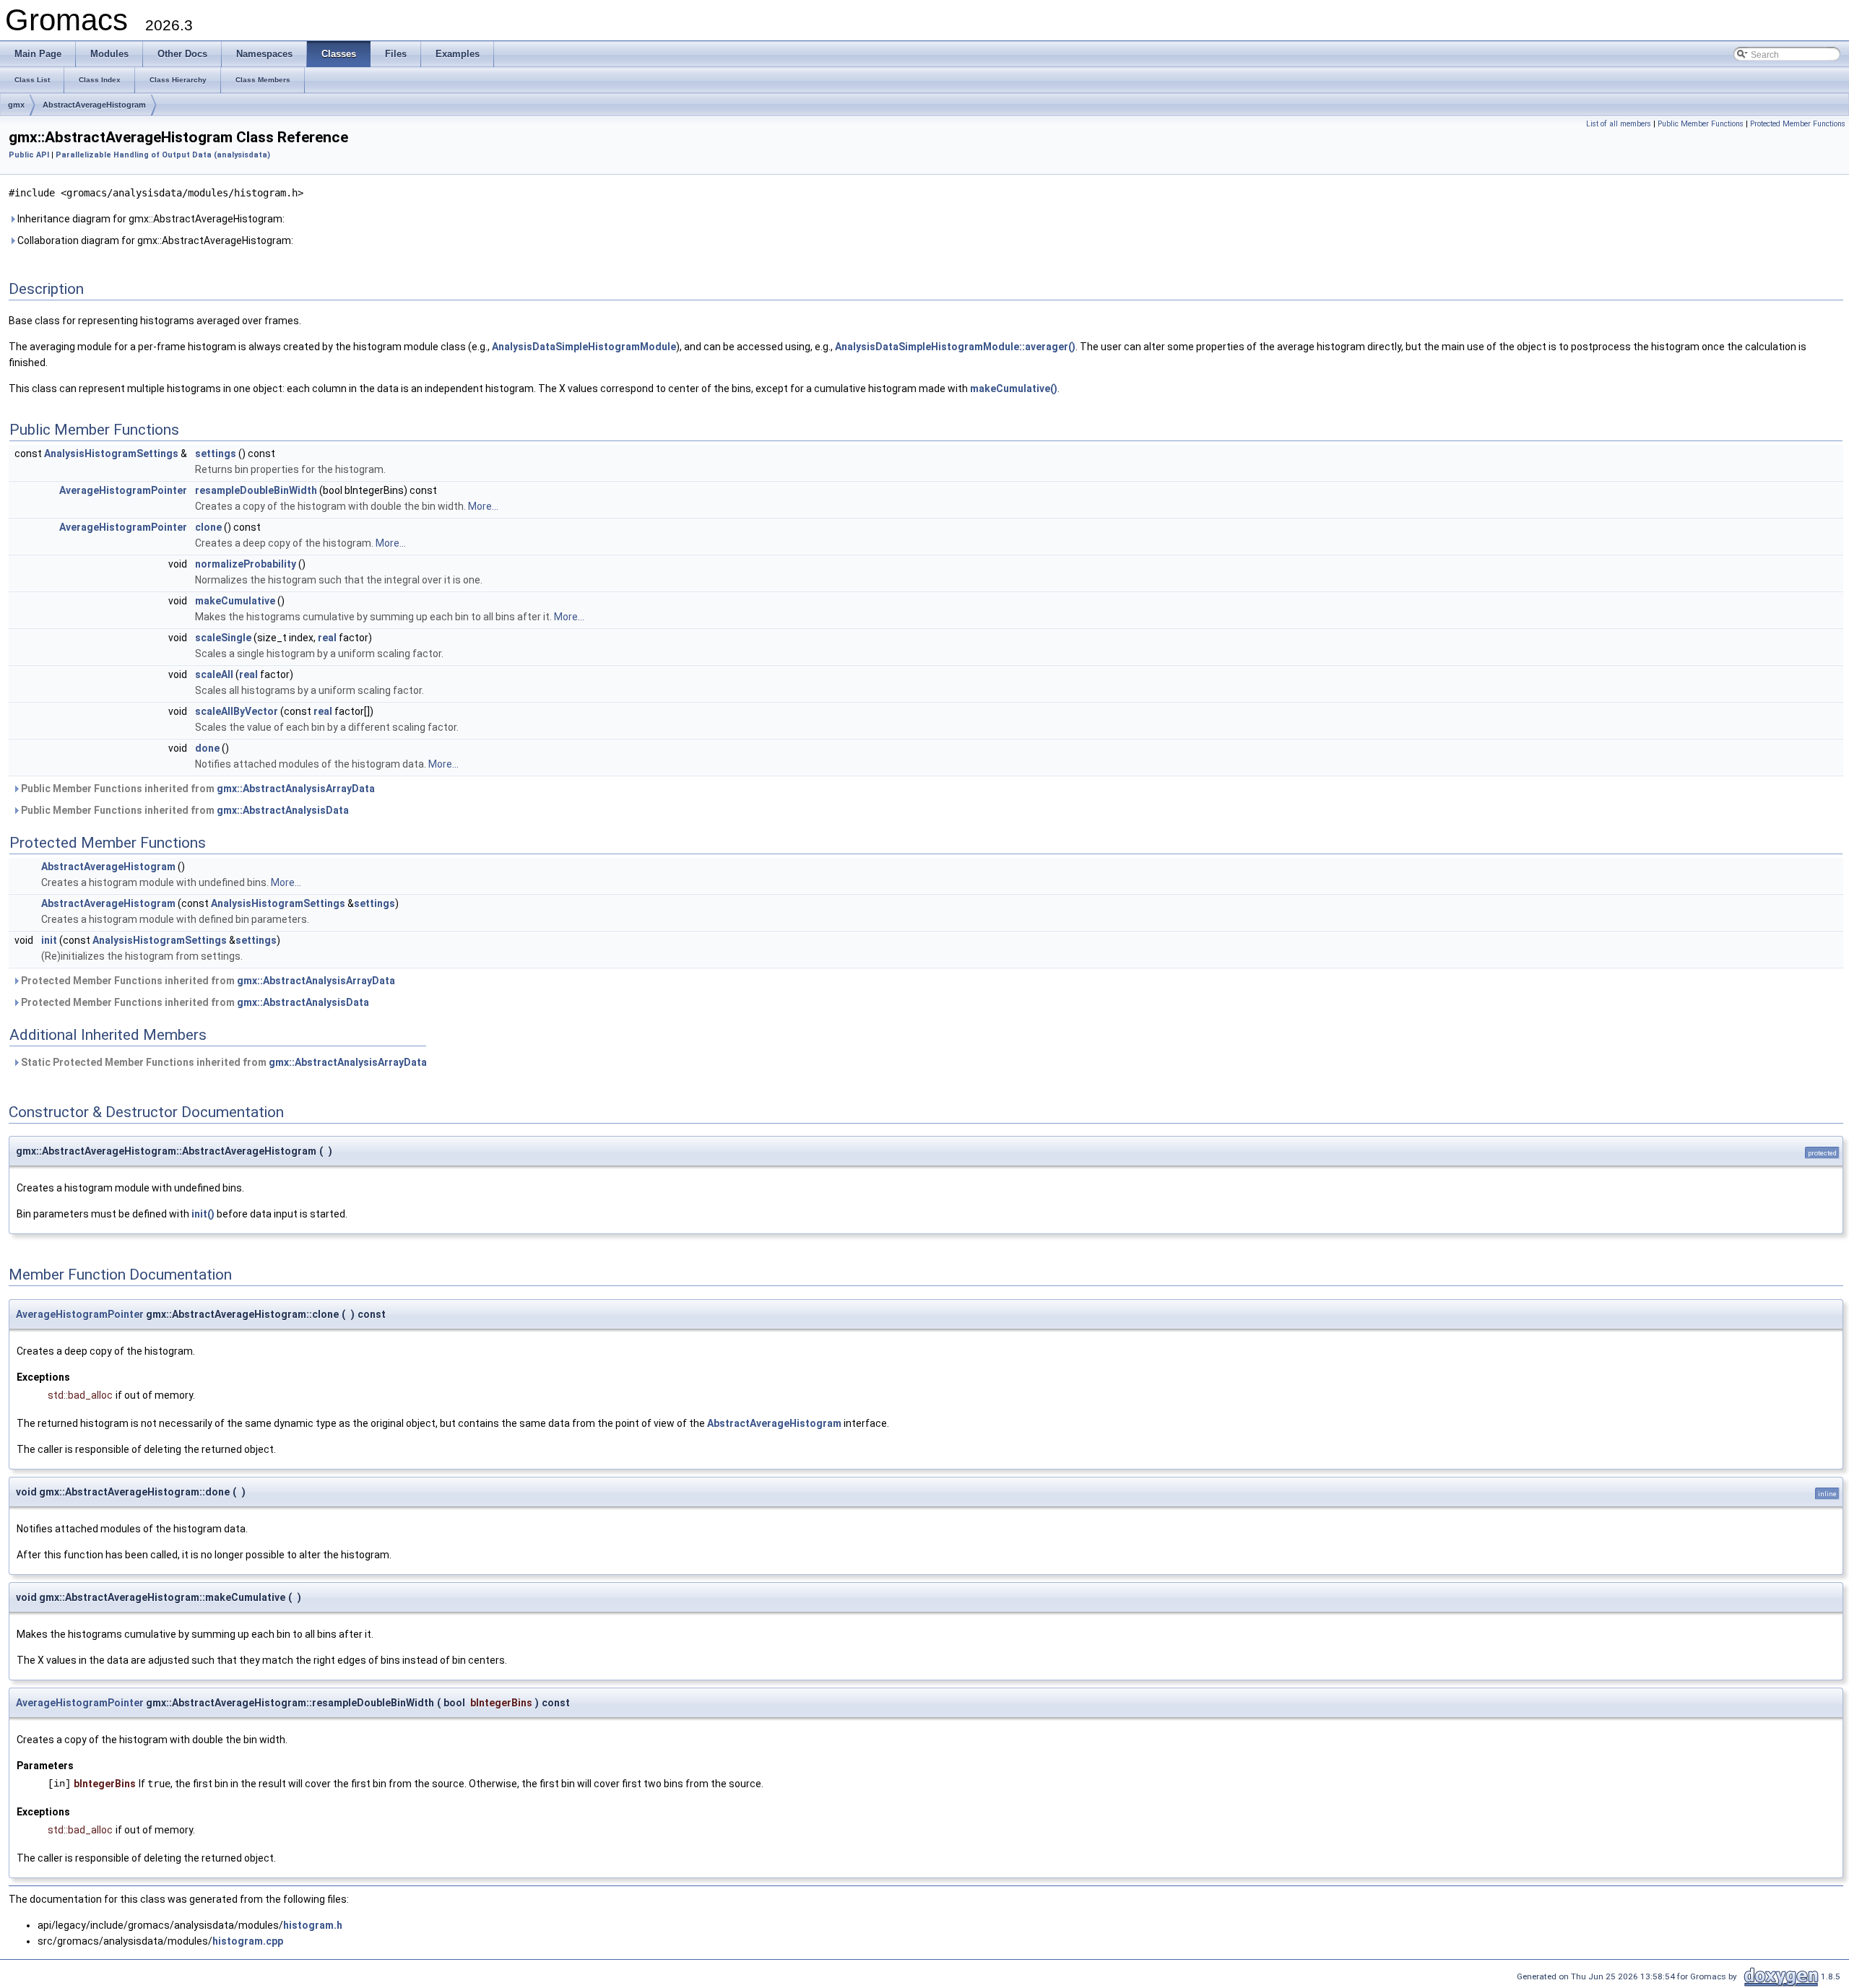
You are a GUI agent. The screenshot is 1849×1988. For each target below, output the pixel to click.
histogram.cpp (248, 1941)
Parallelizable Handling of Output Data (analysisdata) (163, 155)
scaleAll (214, 674)
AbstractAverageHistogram (94, 105)
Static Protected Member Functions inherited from (223, 1062)
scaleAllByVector (237, 711)
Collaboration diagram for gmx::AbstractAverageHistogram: (154, 240)
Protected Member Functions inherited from (207, 981)
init (49, 940)
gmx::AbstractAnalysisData (283, 810)
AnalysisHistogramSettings (111, 453)
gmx (16, 105)
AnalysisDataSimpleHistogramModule (584, 347)
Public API (29, 155)
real (327, 638)
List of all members (1619, 124)
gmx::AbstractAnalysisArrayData (296, 789)
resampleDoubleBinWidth (256, 490)
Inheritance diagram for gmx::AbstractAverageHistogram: (150, 219)
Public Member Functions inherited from (197, 789)
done (207, 748)
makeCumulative (235, 601)
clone (208, 527)
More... (483, 506)
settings (216, 453)
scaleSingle (223, 638)
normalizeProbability (246, 564)
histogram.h (313, 1925)
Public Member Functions (1701, 124)
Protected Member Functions (1798, 124)
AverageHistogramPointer (123, 490)
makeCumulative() (1014, 389)
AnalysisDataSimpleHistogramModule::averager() (955, 347)
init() (203, 1214)
